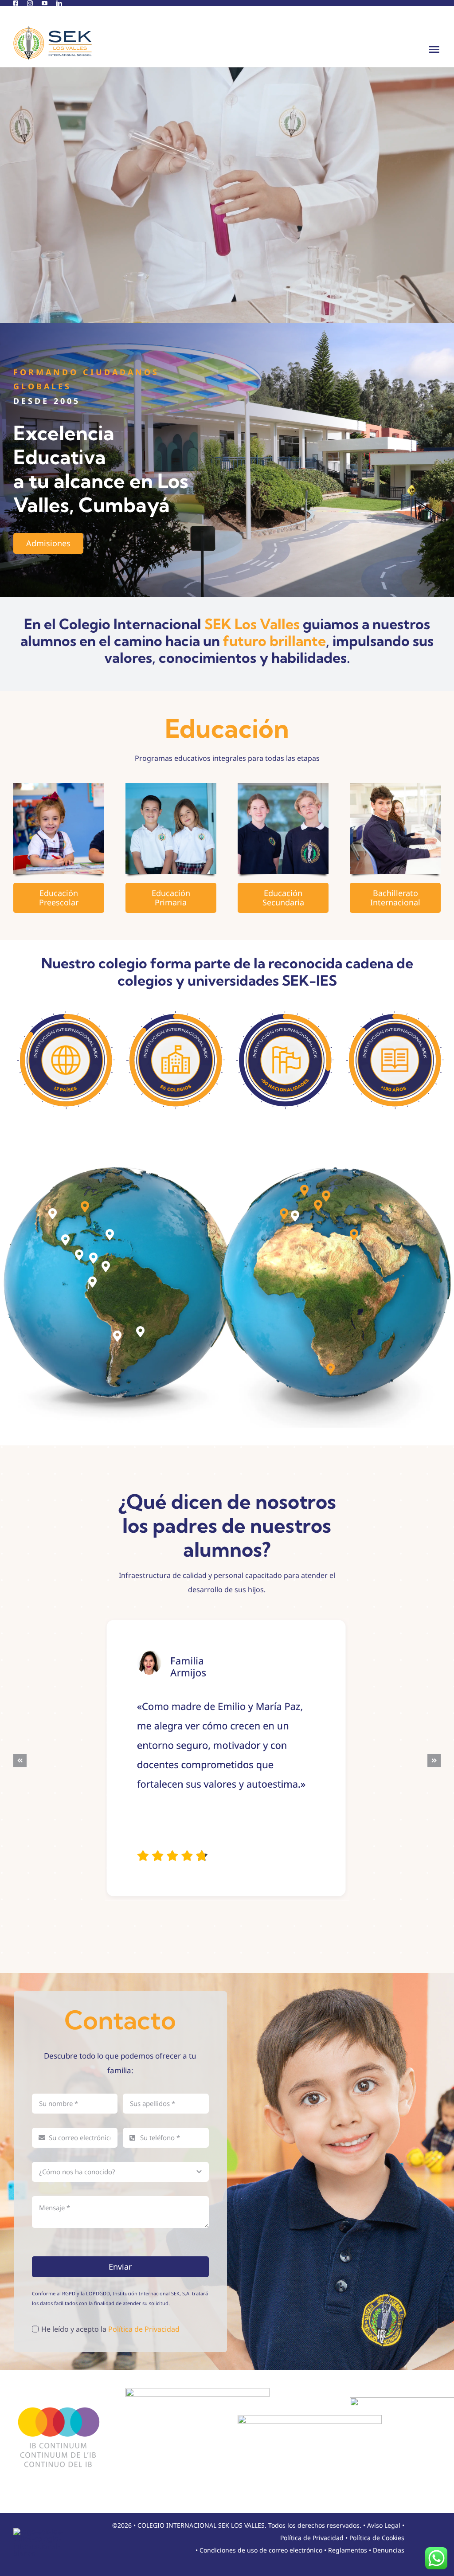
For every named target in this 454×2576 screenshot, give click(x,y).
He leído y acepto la (110, 2329)
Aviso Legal (384, 2525)
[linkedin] (59, 3)
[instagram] (30, 3)
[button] (53, 1214)
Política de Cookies (377, 2538)
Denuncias (389, 2550)
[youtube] (45, 3)
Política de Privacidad (144, 2329)
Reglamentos (348, 2550)
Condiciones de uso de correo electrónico (261, 2550)
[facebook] (16, 3)
